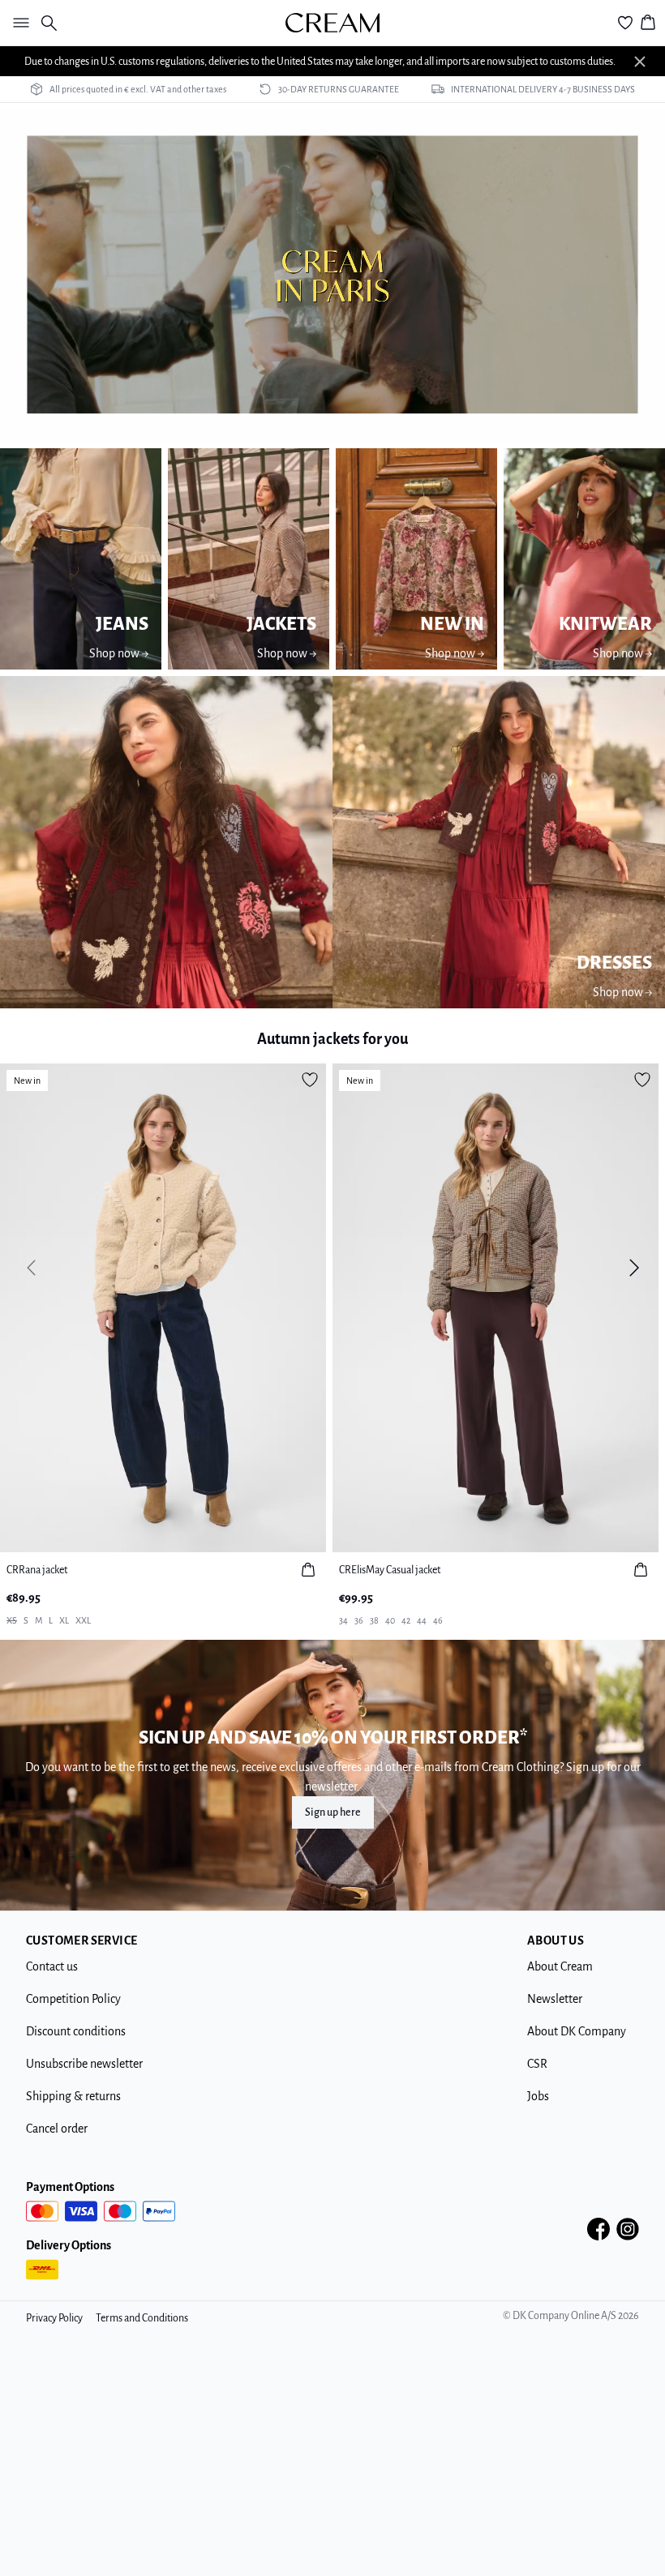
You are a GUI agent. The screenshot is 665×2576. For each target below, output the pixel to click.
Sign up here (333, 1812)
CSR (537, 2064)
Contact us (52, 1966)
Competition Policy (73, 1999)
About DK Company (577, 2031)
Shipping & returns (73, 2096)
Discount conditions (76, 2031)
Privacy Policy (54, 2318)
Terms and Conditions (142, 2318)
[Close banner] (640, 62)
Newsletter (555, 1999)
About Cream (560, 1966)
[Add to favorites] (310, 1080)
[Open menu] (18, 23)
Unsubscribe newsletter (84, 2064)
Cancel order (57, 2129)
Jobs (538, 2096)
